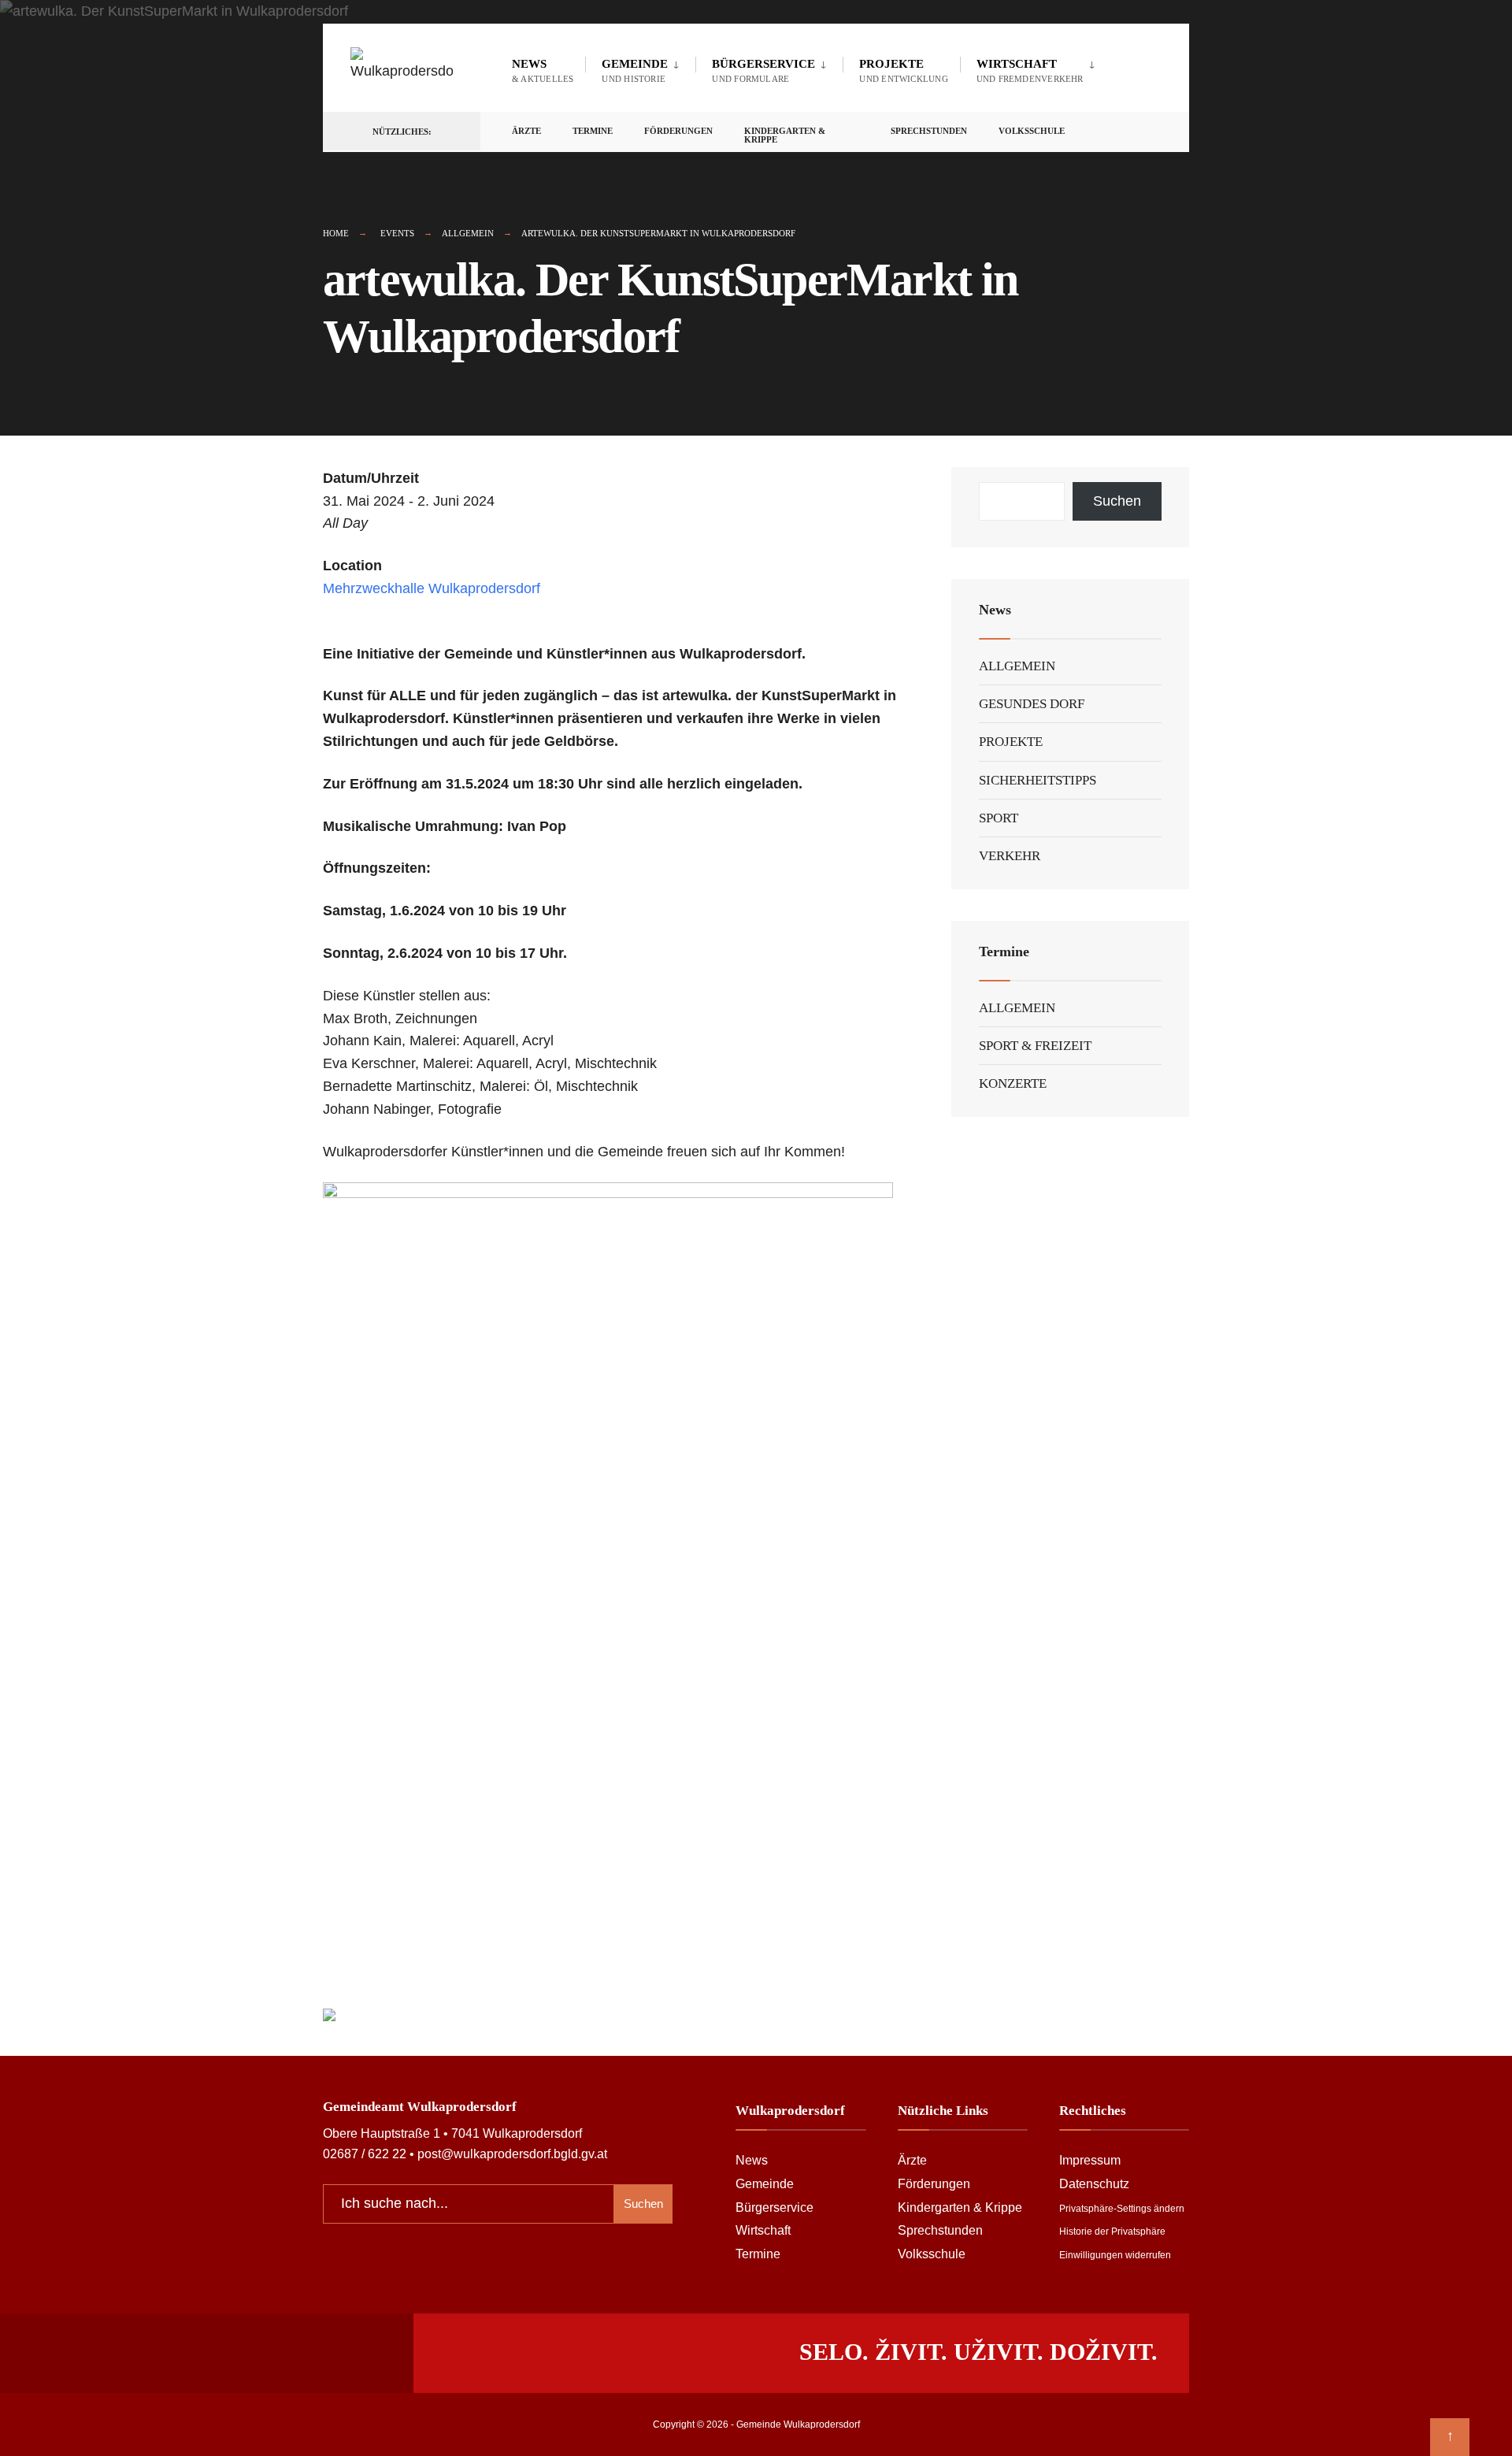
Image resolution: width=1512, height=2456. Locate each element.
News (543, 70)
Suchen (1117, 501)
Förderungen (678, 131)
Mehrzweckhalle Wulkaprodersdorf (432, 588)
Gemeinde (635, 70)
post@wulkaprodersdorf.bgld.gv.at (512, 2154)
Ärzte (526, 131)
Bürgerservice (763, 70)
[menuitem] (640, 68)
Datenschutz (1094, 2183)
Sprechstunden (929, 131)
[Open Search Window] (1151, 132)
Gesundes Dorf (1032, 704)
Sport (999, 818)
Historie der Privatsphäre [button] (1112, 2232)
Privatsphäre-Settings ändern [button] (1122, 2209)
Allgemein (468, 233)
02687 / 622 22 (365, 2154)
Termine (593, 131)
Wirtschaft (1030, 70)
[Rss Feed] (1095, 132)
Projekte (903, 70)
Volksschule (1032, 131)
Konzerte (1013, 1083)
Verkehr (1010, 856)
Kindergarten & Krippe (785, 135)
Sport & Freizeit (1035, 1046)
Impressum (1090, 2160)
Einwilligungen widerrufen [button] (1115, 2255)
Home (336, 233)
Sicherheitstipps (1038, 780)
